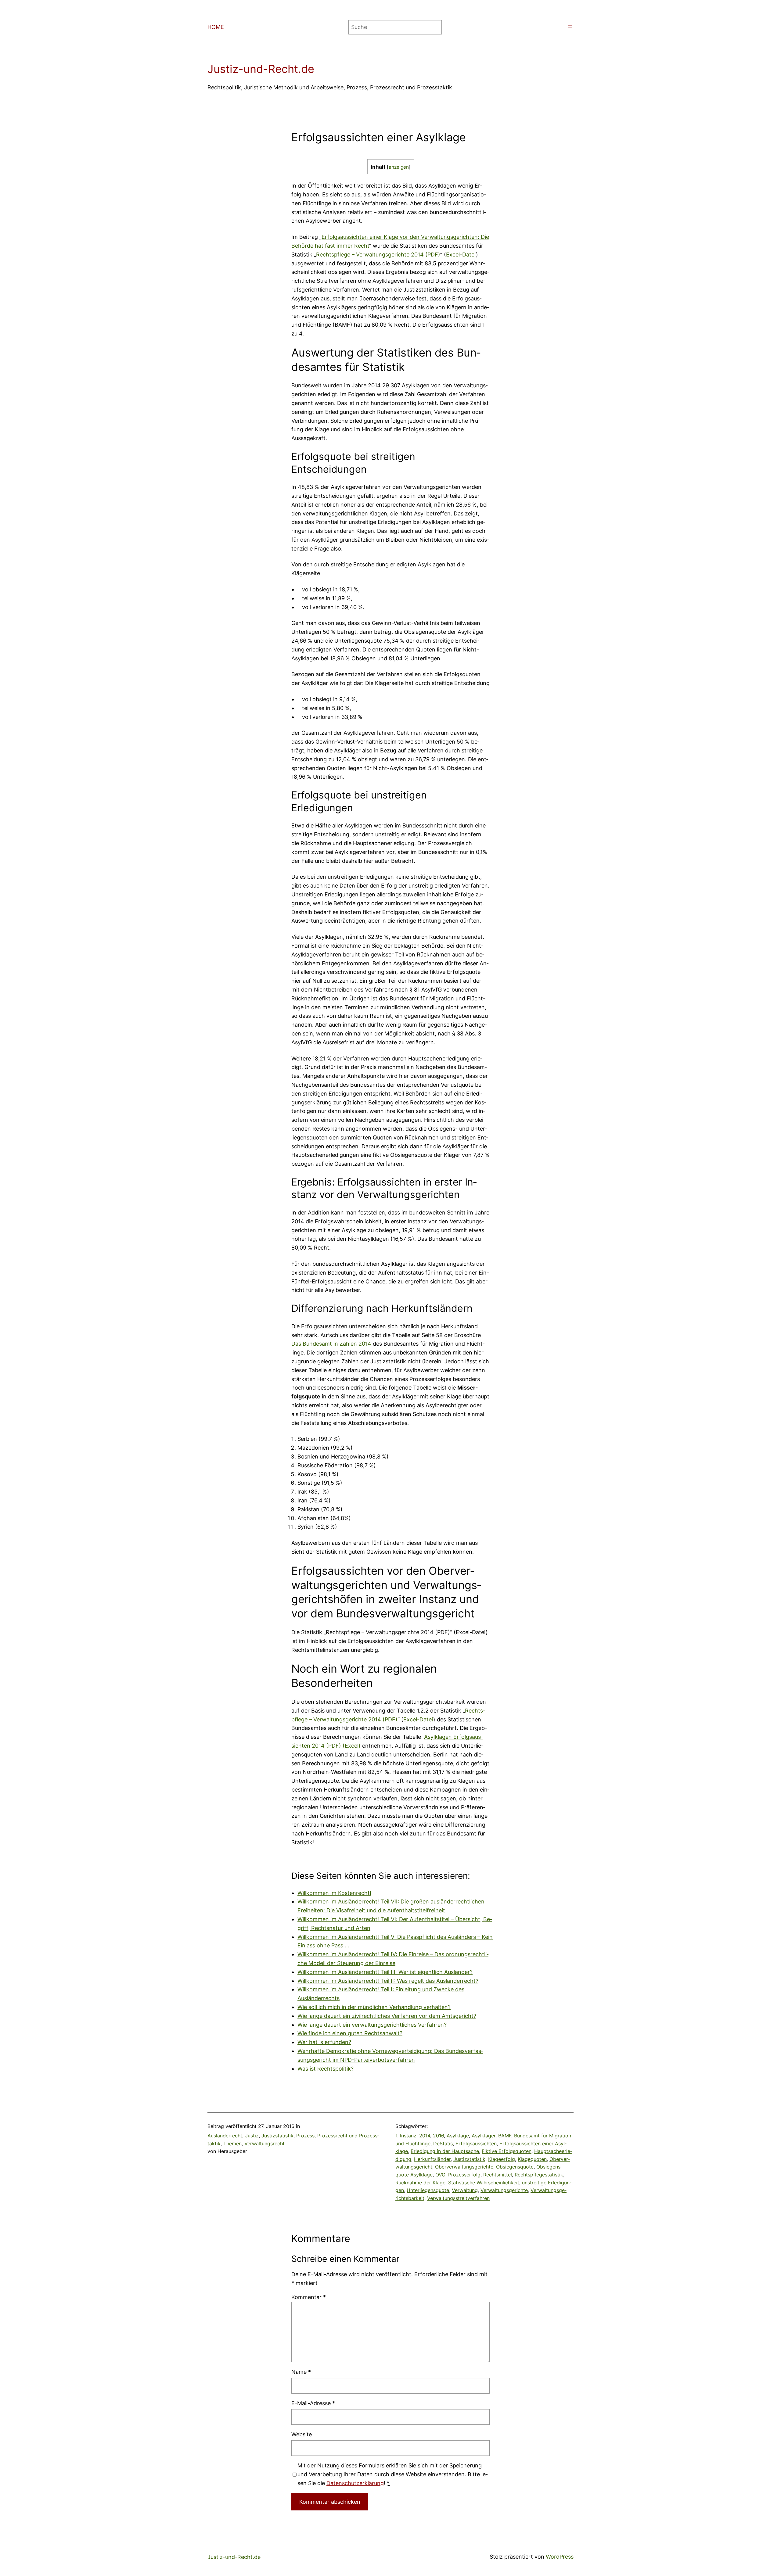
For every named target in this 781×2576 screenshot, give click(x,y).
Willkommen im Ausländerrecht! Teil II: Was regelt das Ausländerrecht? (388, 1981)
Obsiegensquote (515, 2167)
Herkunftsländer (432, 2159)
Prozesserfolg (464, 2175)
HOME (216, 27)
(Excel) (352, 1746)
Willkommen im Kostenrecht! (334, 1893)
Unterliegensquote (428, 2190)
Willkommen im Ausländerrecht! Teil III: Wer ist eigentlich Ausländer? (385, 1972)
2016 (438, 2136)
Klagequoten (532, 2159)
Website (302, 2434)
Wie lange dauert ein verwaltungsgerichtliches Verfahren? (372, 2025)
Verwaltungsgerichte (504, 2190)
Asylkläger (484, 2136)
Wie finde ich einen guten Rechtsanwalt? (350, 2033)
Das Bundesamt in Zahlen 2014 (331, 1344)
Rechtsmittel (498, 2175)
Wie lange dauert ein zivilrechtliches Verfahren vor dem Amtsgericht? (387, 2016)
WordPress (560, 2557)
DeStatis (443, 2144)
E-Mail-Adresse (313, 2403)
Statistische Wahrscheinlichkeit (484, 2183)
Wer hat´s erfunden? (324, 2042)
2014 (425, 2136)
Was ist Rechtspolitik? (326, 2069)
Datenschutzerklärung (355, 2483)
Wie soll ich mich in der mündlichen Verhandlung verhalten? (374, 2007)
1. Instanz (406, 2136)
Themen (232, 2144)
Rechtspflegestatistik (539, 2175)
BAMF (505, 2136)
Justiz (252, 2136)
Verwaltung (465, 2190)
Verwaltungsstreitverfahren (458, 2198)
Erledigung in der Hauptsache (445, 2151)
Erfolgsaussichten (476, 2144)
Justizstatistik (277, 2136)
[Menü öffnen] (570, 27)
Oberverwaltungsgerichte (464, 2167)
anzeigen (399, 167)
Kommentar (309, 2297)
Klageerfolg (502, 2159)
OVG (440, 2175)
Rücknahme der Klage (420, 2183)
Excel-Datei (461, 255)
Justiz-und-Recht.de (261, 69)
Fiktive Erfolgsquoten (507, 2151)
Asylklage (458, 2136)
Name (301, 2372)
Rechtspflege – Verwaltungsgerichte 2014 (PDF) (378, 255)
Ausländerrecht (225, 2136)
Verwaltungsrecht (265, 2144)
